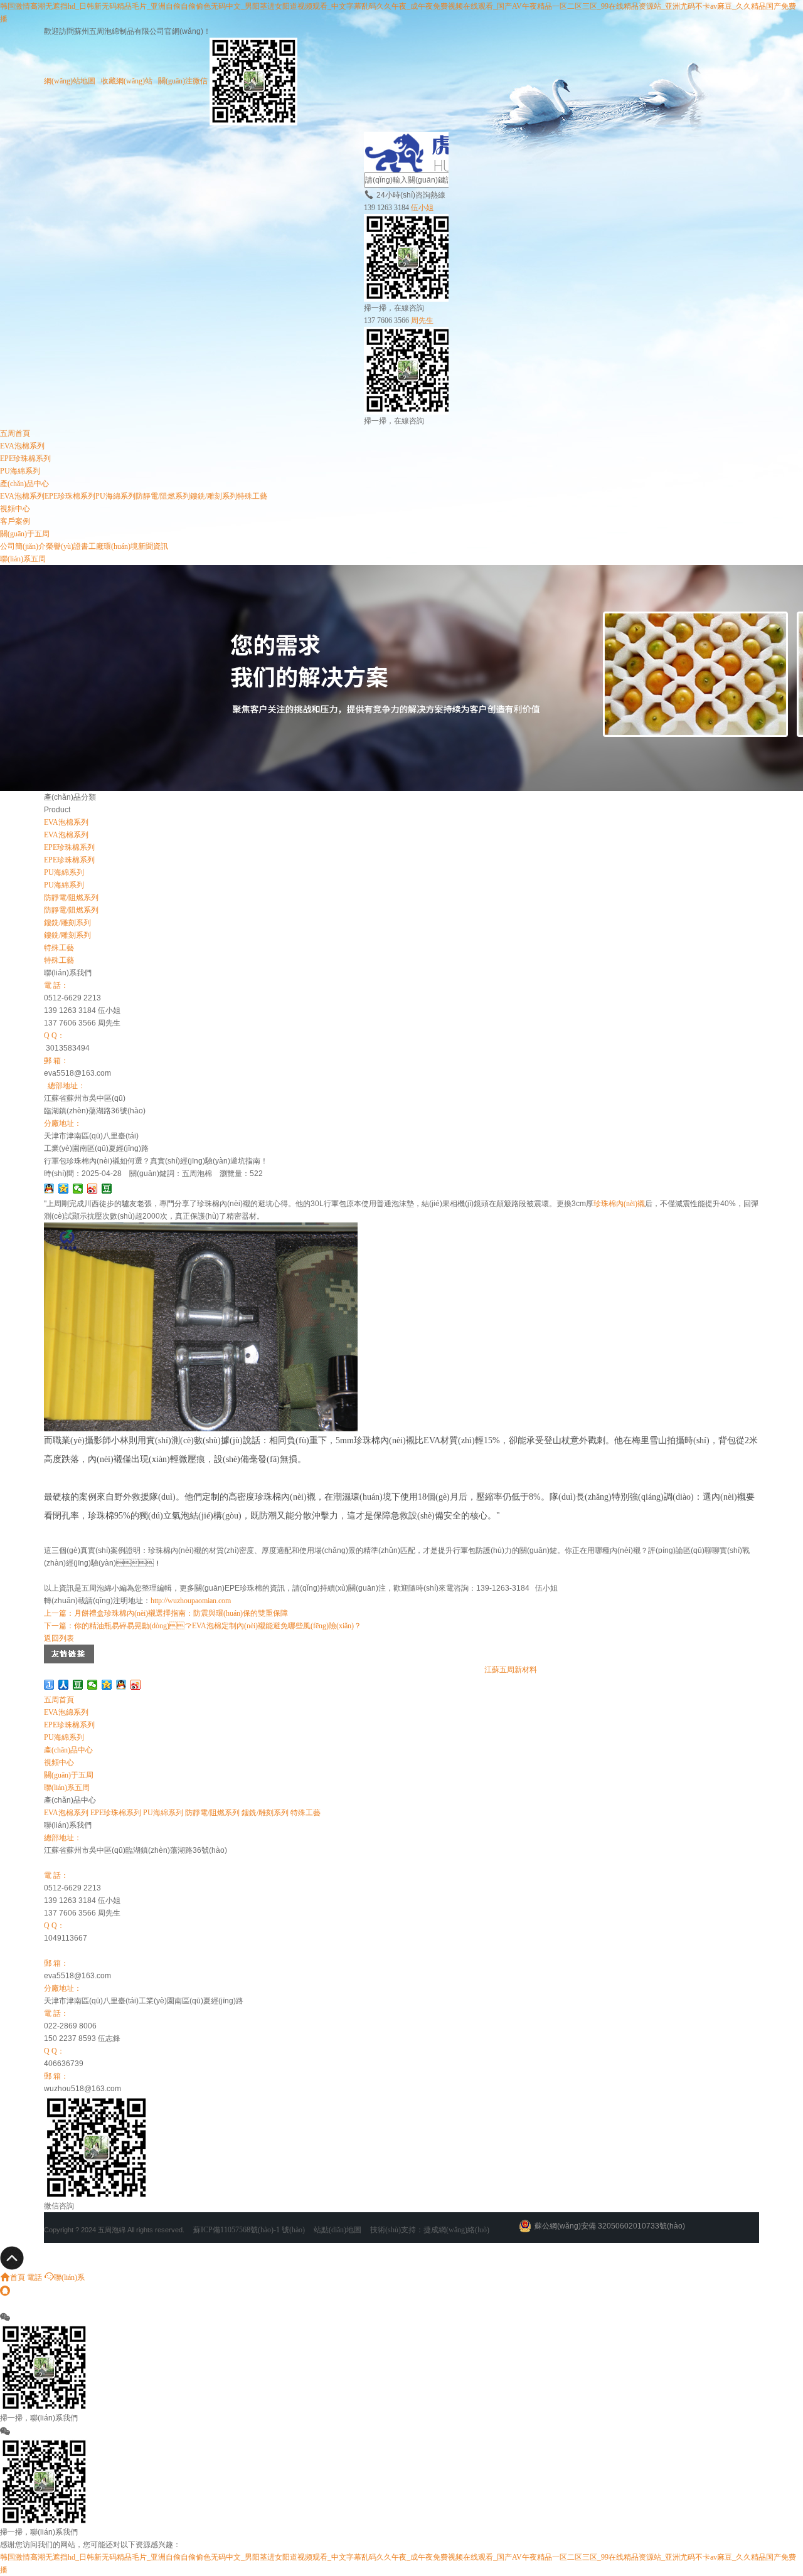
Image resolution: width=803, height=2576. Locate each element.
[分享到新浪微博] (93, 1189)
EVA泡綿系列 (66, 1712)
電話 (35, 2277)
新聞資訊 (153, 546)
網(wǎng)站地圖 (70, 81)
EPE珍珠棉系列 (25, 458)
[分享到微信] (78, 1189)
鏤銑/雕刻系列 (214, 496)
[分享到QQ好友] (49, 1189)
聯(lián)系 (69, 2277)
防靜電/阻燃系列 (163, 496)
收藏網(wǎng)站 (127, 81)
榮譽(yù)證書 (67, 546)
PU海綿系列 (20, 471)
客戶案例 (15, 521)
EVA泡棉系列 (22, 446)
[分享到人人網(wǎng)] (64, 1685)
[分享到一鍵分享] (49, 1685)
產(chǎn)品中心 (24, 484)
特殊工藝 (252, 496)
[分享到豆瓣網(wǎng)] (107, 1189)
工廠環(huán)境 (113, 546)
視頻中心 (15, 509)
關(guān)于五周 (25, 534)
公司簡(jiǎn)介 (23, 546)
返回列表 (59, 1638)
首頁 (18, 2277)
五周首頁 (15, 433)
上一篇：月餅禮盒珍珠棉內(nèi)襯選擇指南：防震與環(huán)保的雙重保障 (166, 1613)
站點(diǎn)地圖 (338, 2230)
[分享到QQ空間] (64, 1189)
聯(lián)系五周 (23, 559)
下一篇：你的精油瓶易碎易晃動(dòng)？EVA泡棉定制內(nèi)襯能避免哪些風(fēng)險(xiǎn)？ (203, 1626)
